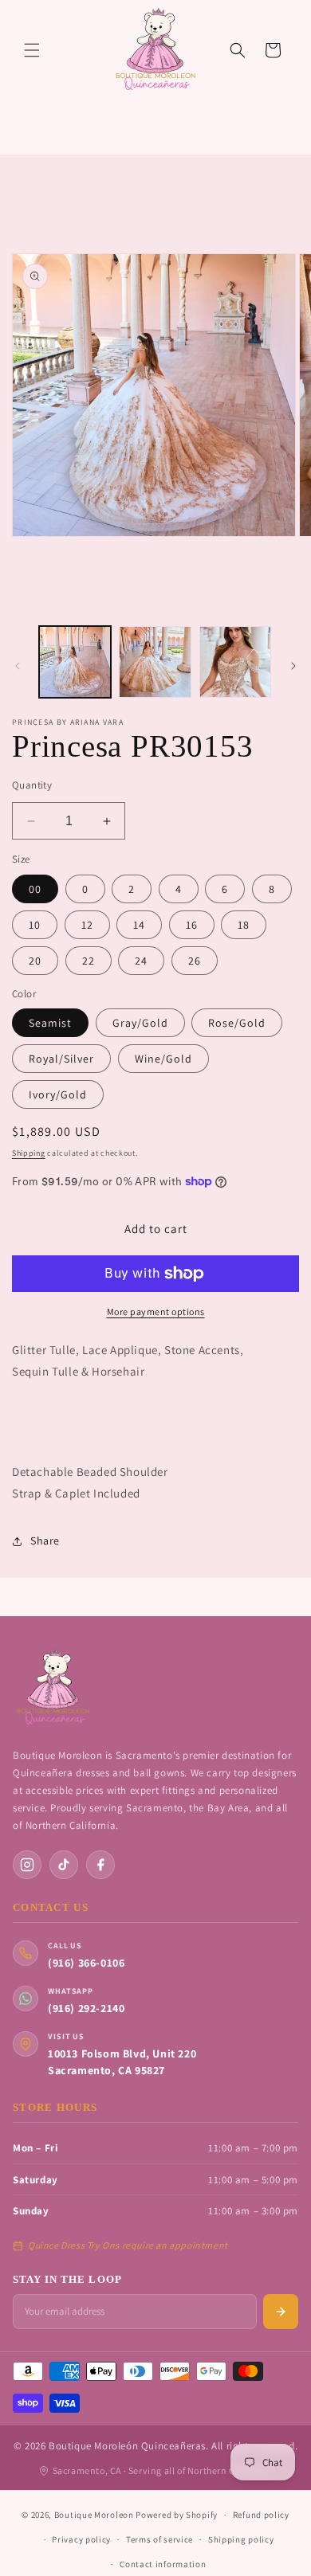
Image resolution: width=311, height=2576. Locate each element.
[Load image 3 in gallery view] (235, 662)
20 (35, 961)
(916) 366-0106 (86, 1963)
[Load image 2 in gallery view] (155, 662)
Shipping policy (241, 2539)
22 (89, 961)
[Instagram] (27, 1865)
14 (139, 925)
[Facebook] (100, 1865)
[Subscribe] (281, 2312)
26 (195, 961)
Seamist (50, 1023)
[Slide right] (293, 666)
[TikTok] (64, 1865)
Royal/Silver (61, 1059)
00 (35, 889)
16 (192, 925)
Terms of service (159, 2539)
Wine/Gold (163, 1059)
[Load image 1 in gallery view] (75, 662)
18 (244, 925)
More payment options (156, 1311)
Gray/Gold (140, 1023)
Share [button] (45, 1541)
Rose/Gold (237, 1023)
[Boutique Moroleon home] (53, 1688)
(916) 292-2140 (86, 2008)
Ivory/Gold (58, 1094)
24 (141, 961)
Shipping (29, 1153)
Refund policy (261, 2515)
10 (35, 925)
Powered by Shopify (177, 2515)
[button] (32, 50)
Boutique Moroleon (94, 2515)
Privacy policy (81, 2539)
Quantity (32, 785)
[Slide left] (18, 666)
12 (87, 925)
